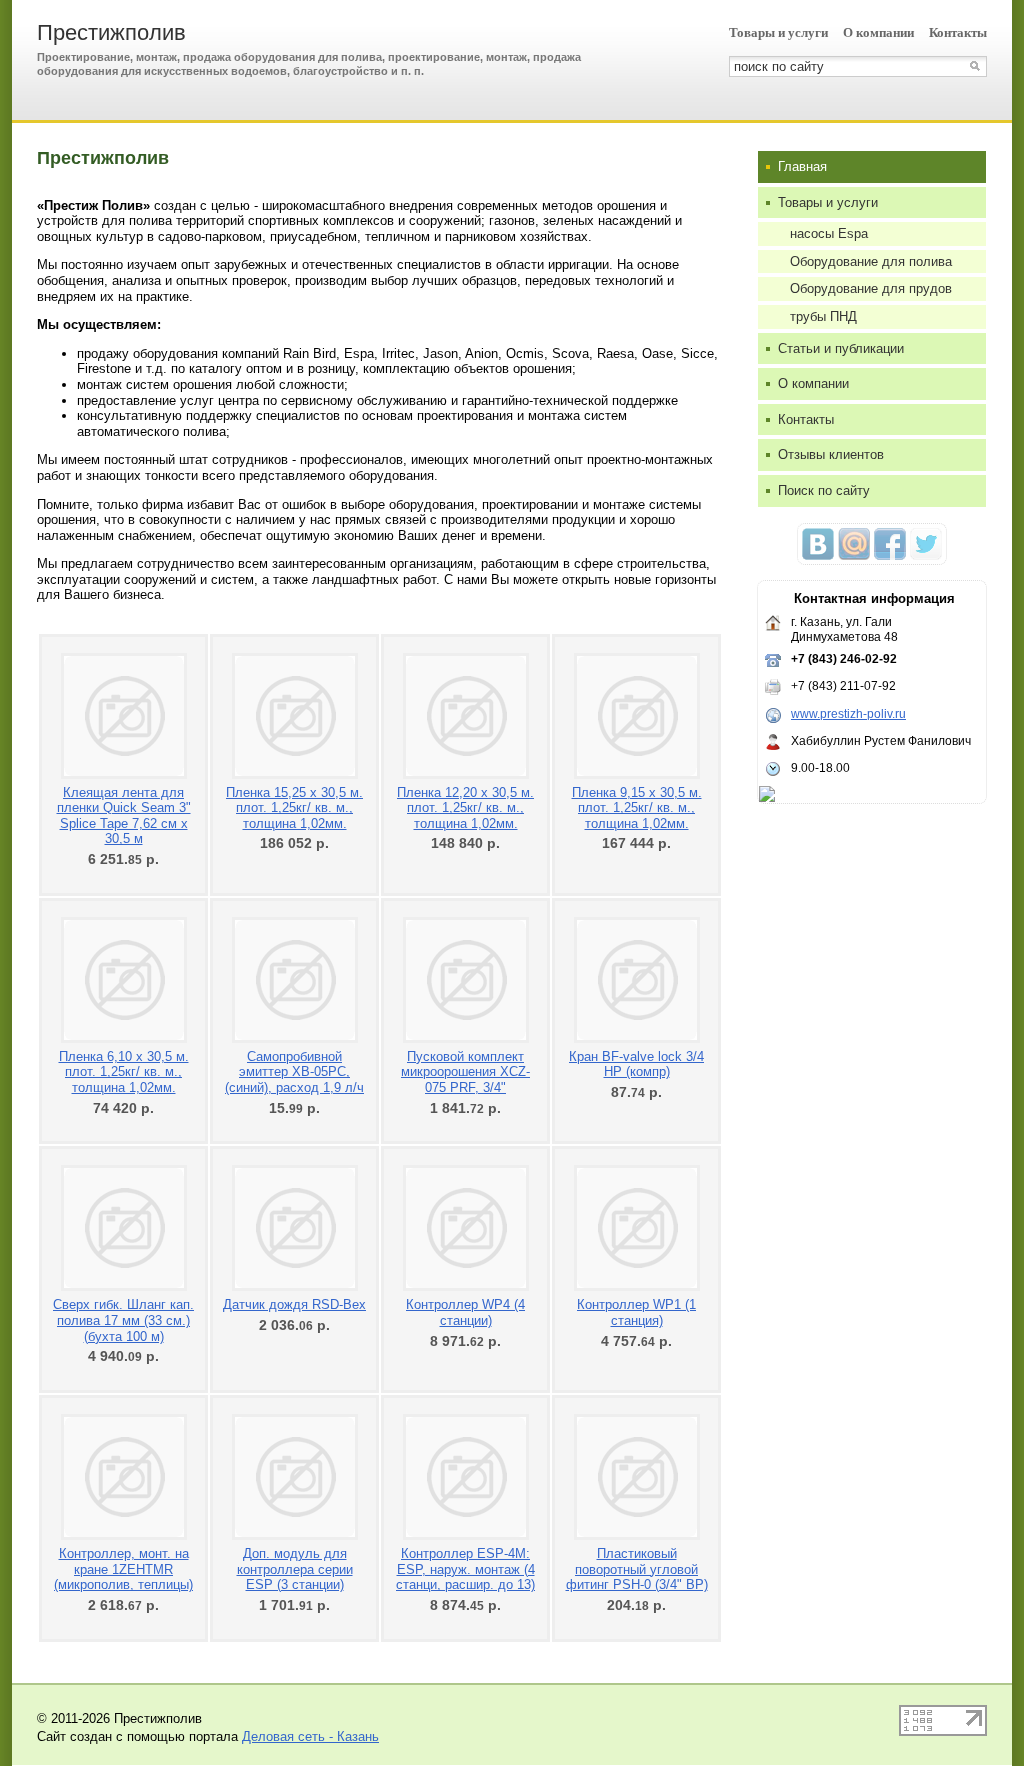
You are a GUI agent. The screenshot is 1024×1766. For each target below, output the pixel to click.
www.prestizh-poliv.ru (848, 714)
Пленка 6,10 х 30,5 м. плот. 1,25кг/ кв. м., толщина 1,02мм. (124, 1072)
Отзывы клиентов (831, 454)
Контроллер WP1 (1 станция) (636, 1312)
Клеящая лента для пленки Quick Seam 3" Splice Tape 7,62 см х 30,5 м (124, 816)
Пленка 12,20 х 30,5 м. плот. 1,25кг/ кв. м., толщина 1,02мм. (465, 808)
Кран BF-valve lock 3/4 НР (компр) (636, 1064)
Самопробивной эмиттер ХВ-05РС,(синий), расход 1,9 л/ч (294, 1072)
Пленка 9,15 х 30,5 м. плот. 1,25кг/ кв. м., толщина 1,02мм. (637, 808)
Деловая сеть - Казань (310, 1736)
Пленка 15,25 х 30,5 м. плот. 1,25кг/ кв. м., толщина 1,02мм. (294, 808)
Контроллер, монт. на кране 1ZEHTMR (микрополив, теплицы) (123, 1569)
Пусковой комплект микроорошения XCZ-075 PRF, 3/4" (465, 1072)
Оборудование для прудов (871, 288)
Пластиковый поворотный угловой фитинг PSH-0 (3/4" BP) (637, 1569)
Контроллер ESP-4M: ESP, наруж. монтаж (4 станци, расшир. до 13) (465, 1569)
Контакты (958, 32)
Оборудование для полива (871, 261)
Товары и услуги (778, 32)
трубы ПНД (823, 316)
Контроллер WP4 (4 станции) (465, 1312)
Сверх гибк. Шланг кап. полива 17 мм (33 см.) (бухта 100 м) (123, 1320)
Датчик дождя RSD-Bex (294, 1304)
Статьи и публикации (841, 348)
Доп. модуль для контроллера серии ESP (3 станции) (295, 1569)
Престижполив (111, 32)
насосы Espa (829, 233)
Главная (802, 166)
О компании (878, 32)
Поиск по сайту (824, 490)
